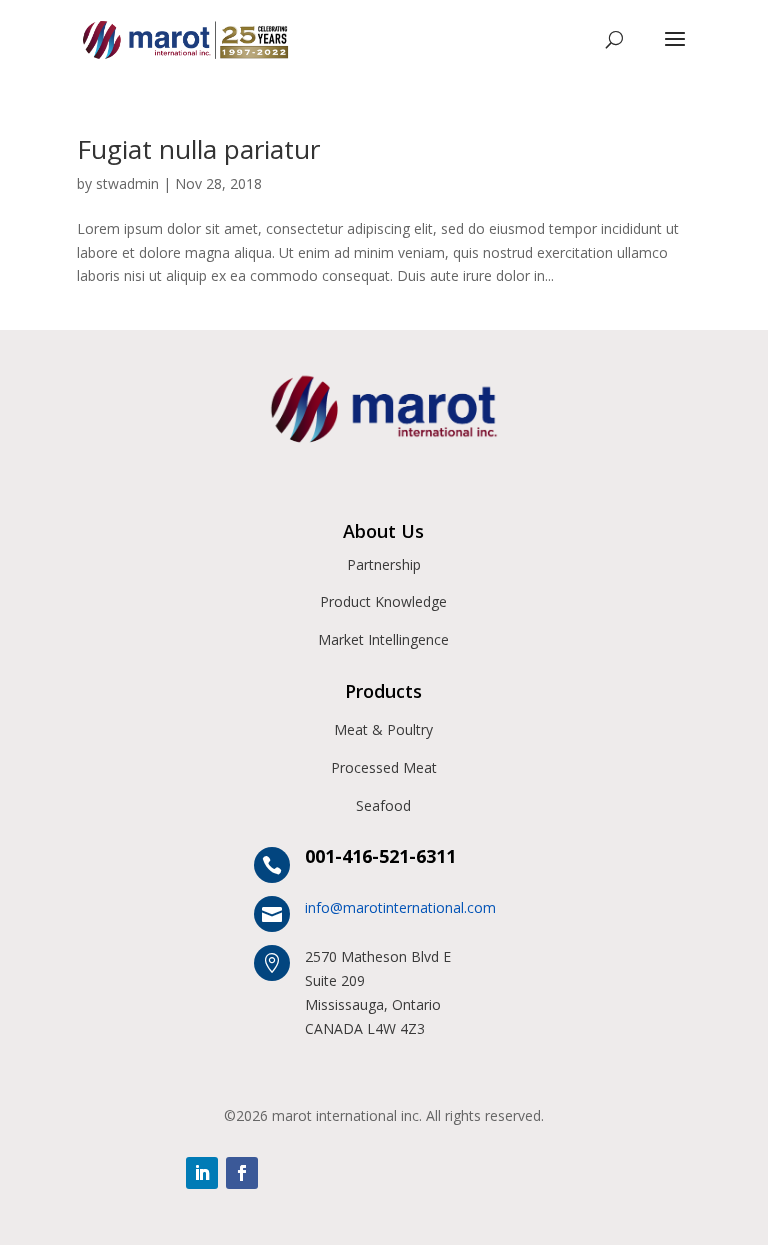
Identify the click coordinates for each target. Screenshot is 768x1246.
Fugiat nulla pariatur (198, 149)
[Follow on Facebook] (242, 1173)
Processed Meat (384, 767)
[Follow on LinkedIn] (202, 1173)
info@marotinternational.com (400, 907)
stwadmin (127, 183)
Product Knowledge (383, 601)
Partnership (384, 564)
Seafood (383, 805)
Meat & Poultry (383, 729)
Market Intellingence (383, 639)
